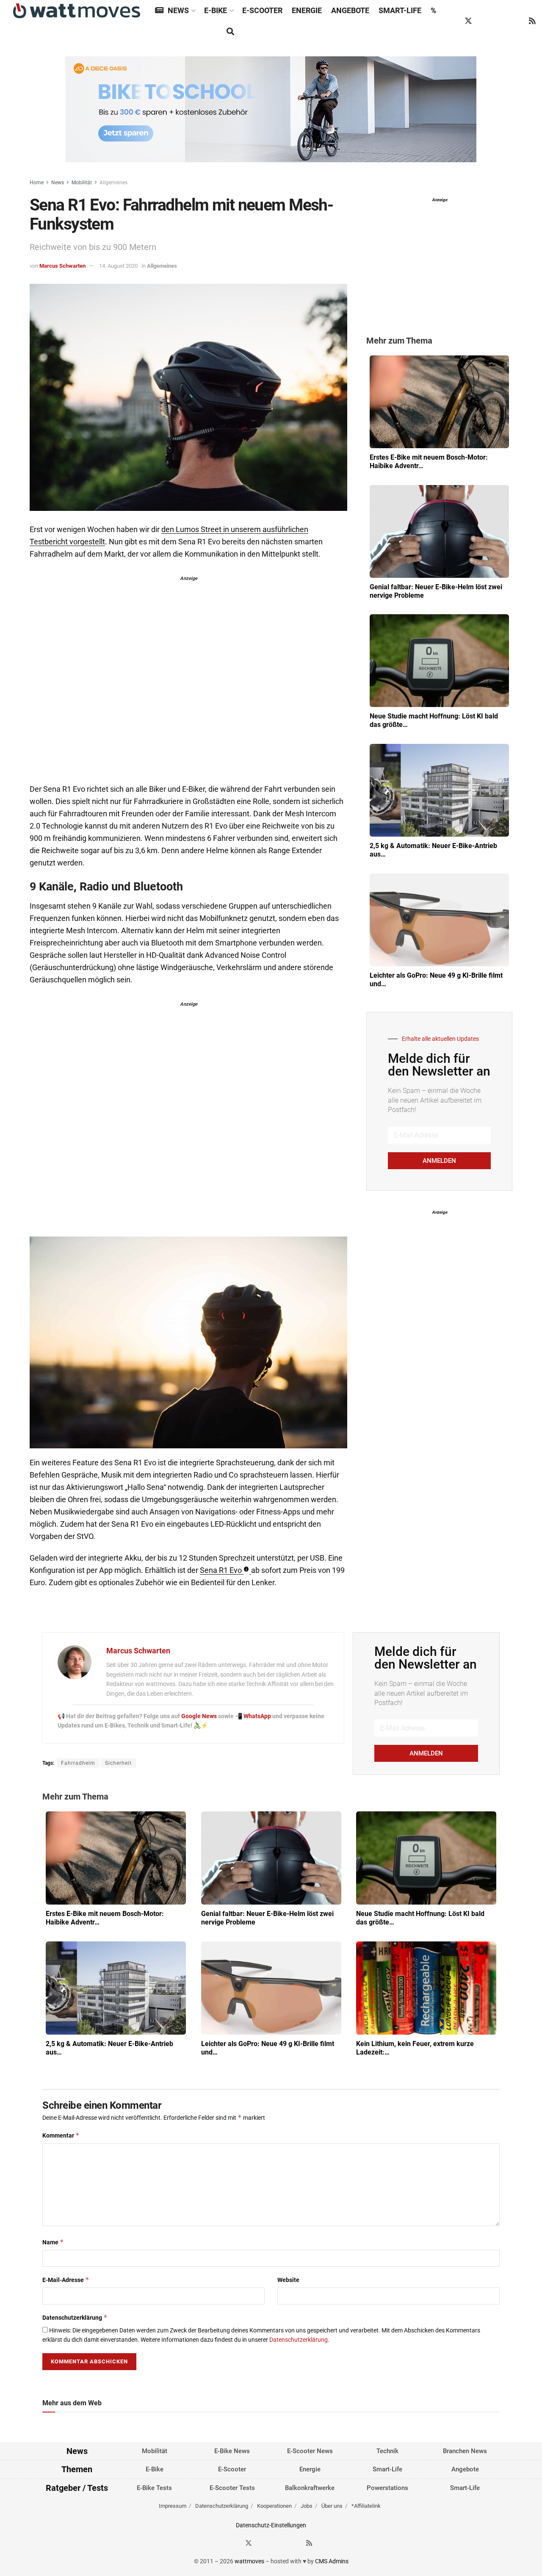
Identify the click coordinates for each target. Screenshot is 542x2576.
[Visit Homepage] (77, 11)
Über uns (332, 2506)
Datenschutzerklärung (75, 2317)
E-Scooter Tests (232, 2487)
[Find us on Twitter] (468, 21)
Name (53, 2242)
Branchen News (465, 2451)
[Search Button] (230, 32)
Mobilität (82, 183)
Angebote (350, 10)
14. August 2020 (118, 266)
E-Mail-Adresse (66, 2280)
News (178, 10)
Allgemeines (113, 183)
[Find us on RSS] (532, 21)
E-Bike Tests (154, 2487)
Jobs (307, 2506)
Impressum (173, 2506)
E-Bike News (232, 2451)
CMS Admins (332, 2561)
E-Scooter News (310, 2451)
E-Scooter (262, 10)
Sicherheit (118, 1763)
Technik (387, 2451)
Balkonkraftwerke (310, 2487)
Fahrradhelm (78, 1763)
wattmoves (249, 2561)
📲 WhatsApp (254, 1716)
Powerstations (387, 2487)
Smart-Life (400, 10)
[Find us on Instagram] (484, 21)
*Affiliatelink (366, 2506)
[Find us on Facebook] (452, 21)
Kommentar (61, 2135)
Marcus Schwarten (62, 266)
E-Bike (216, 10)
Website (288, 2280)
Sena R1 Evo (221, 1570)
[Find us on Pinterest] (501, 21)
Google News (200, 1716)
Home (37, 183)
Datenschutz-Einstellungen (271, 2525)
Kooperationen (274, 2506)
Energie (307, 10)
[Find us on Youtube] (517, 21)
